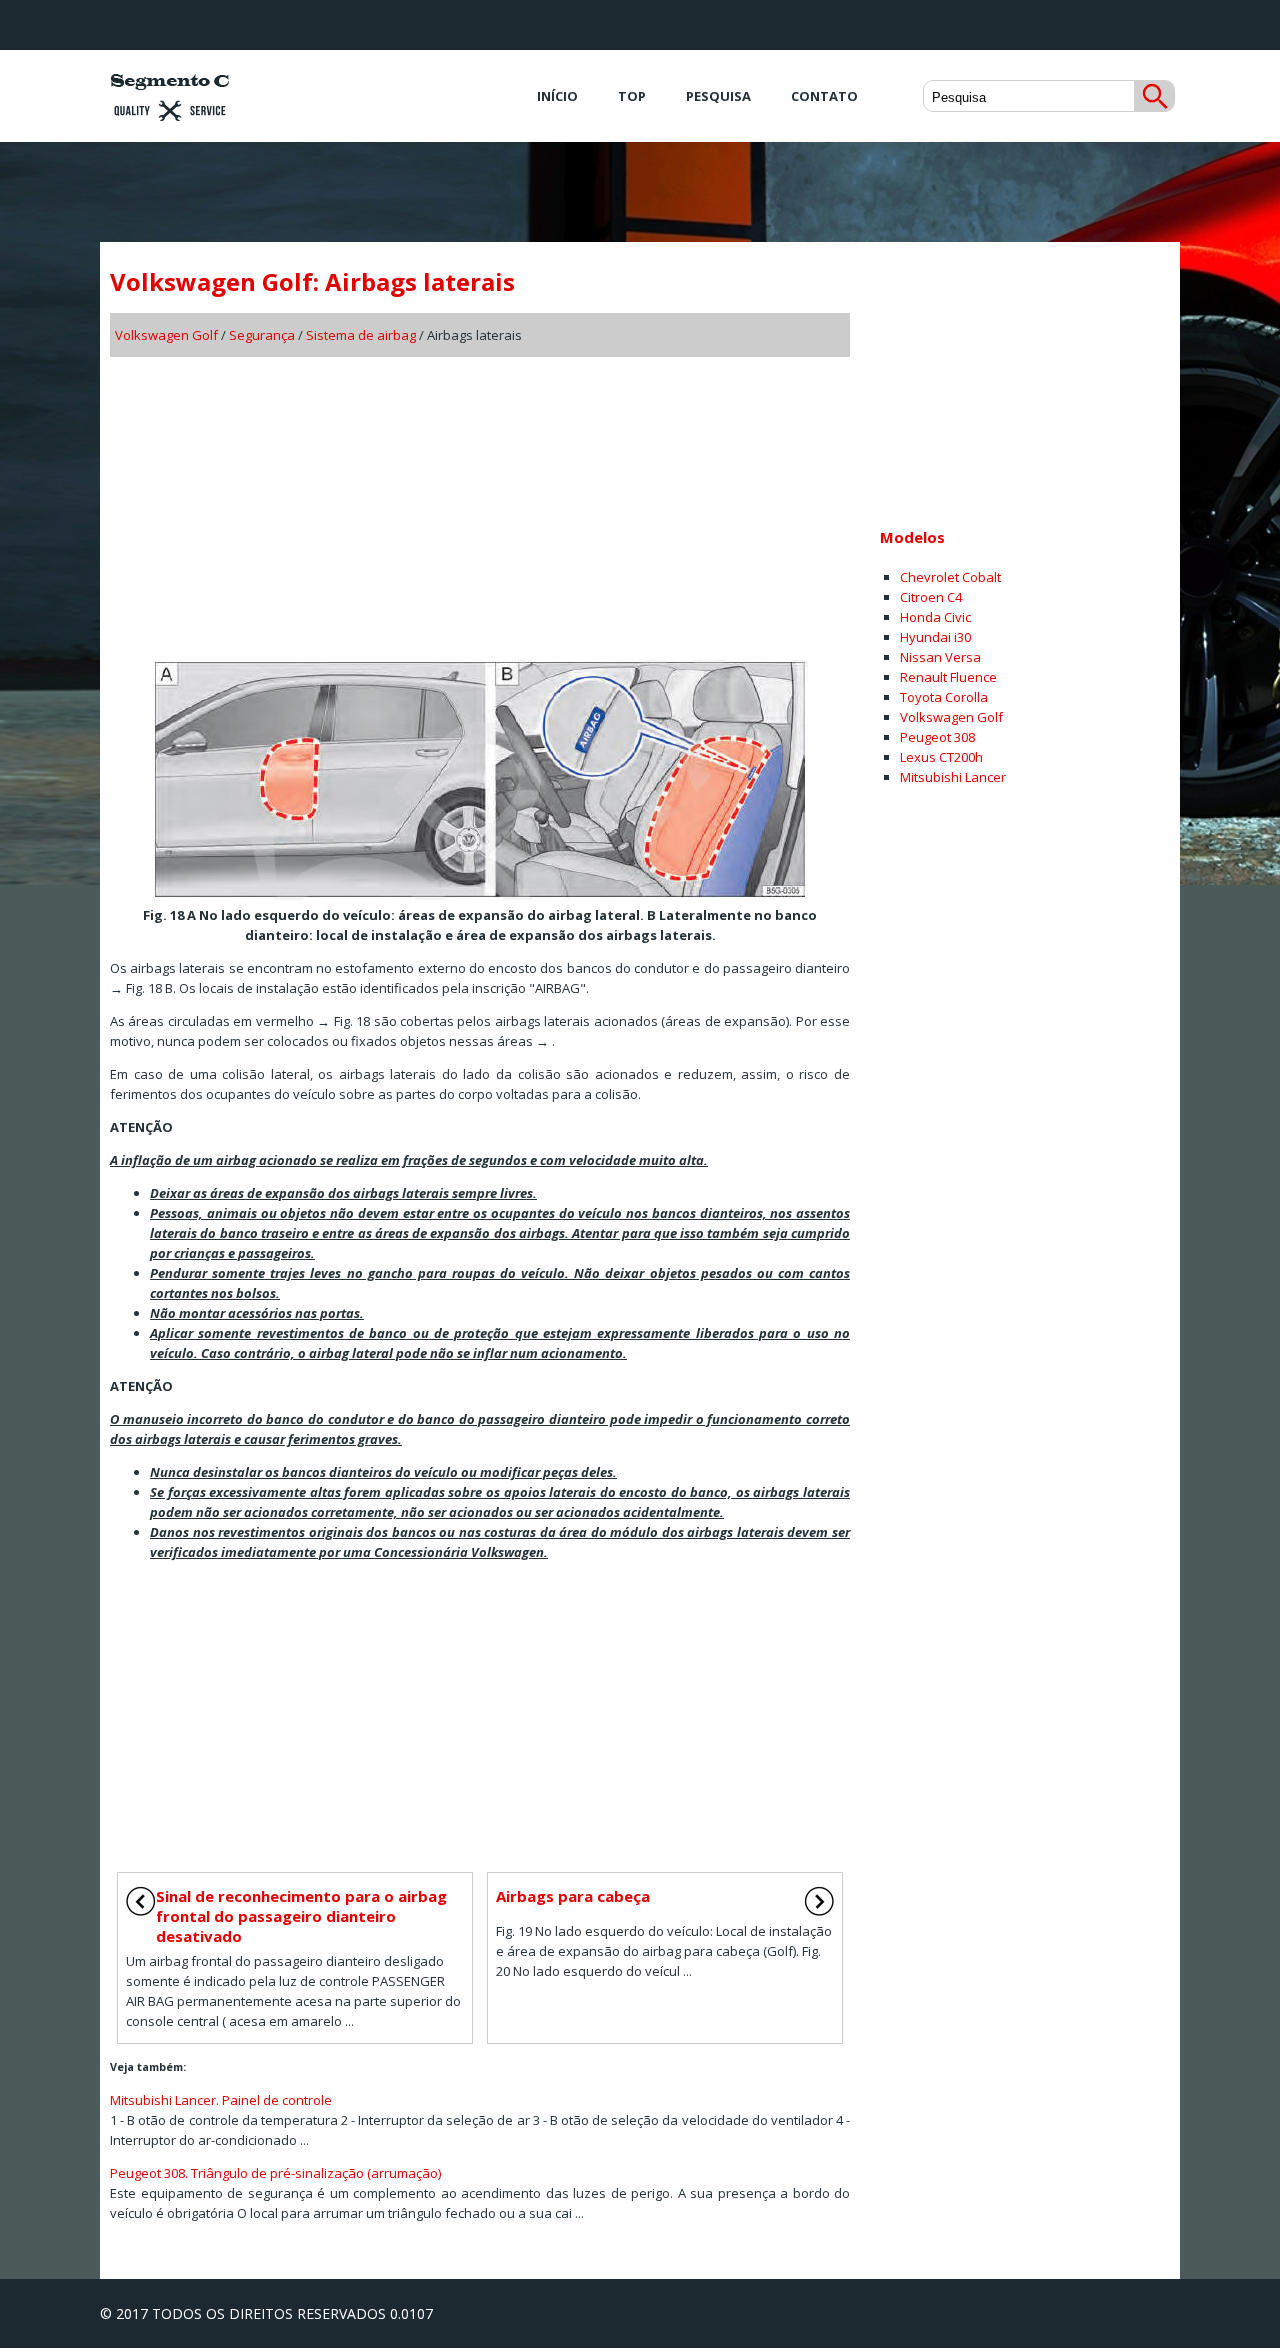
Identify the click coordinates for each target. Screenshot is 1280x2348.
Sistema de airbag (361, 335)
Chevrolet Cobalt (950, 577)
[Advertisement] (480, 502)
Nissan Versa (940, 657)
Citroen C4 (931, 597)
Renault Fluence (948, 677)
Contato (824, 96)
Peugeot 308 (937, 737)
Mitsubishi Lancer (953, 777)
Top (632, 96)
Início (557, 96)
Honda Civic (935, 617)
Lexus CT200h (941, 757)
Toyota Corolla (944, 697)
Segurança (262, 335)
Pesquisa (718, 96)
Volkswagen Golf (166, 335)
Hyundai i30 (935, 637)
